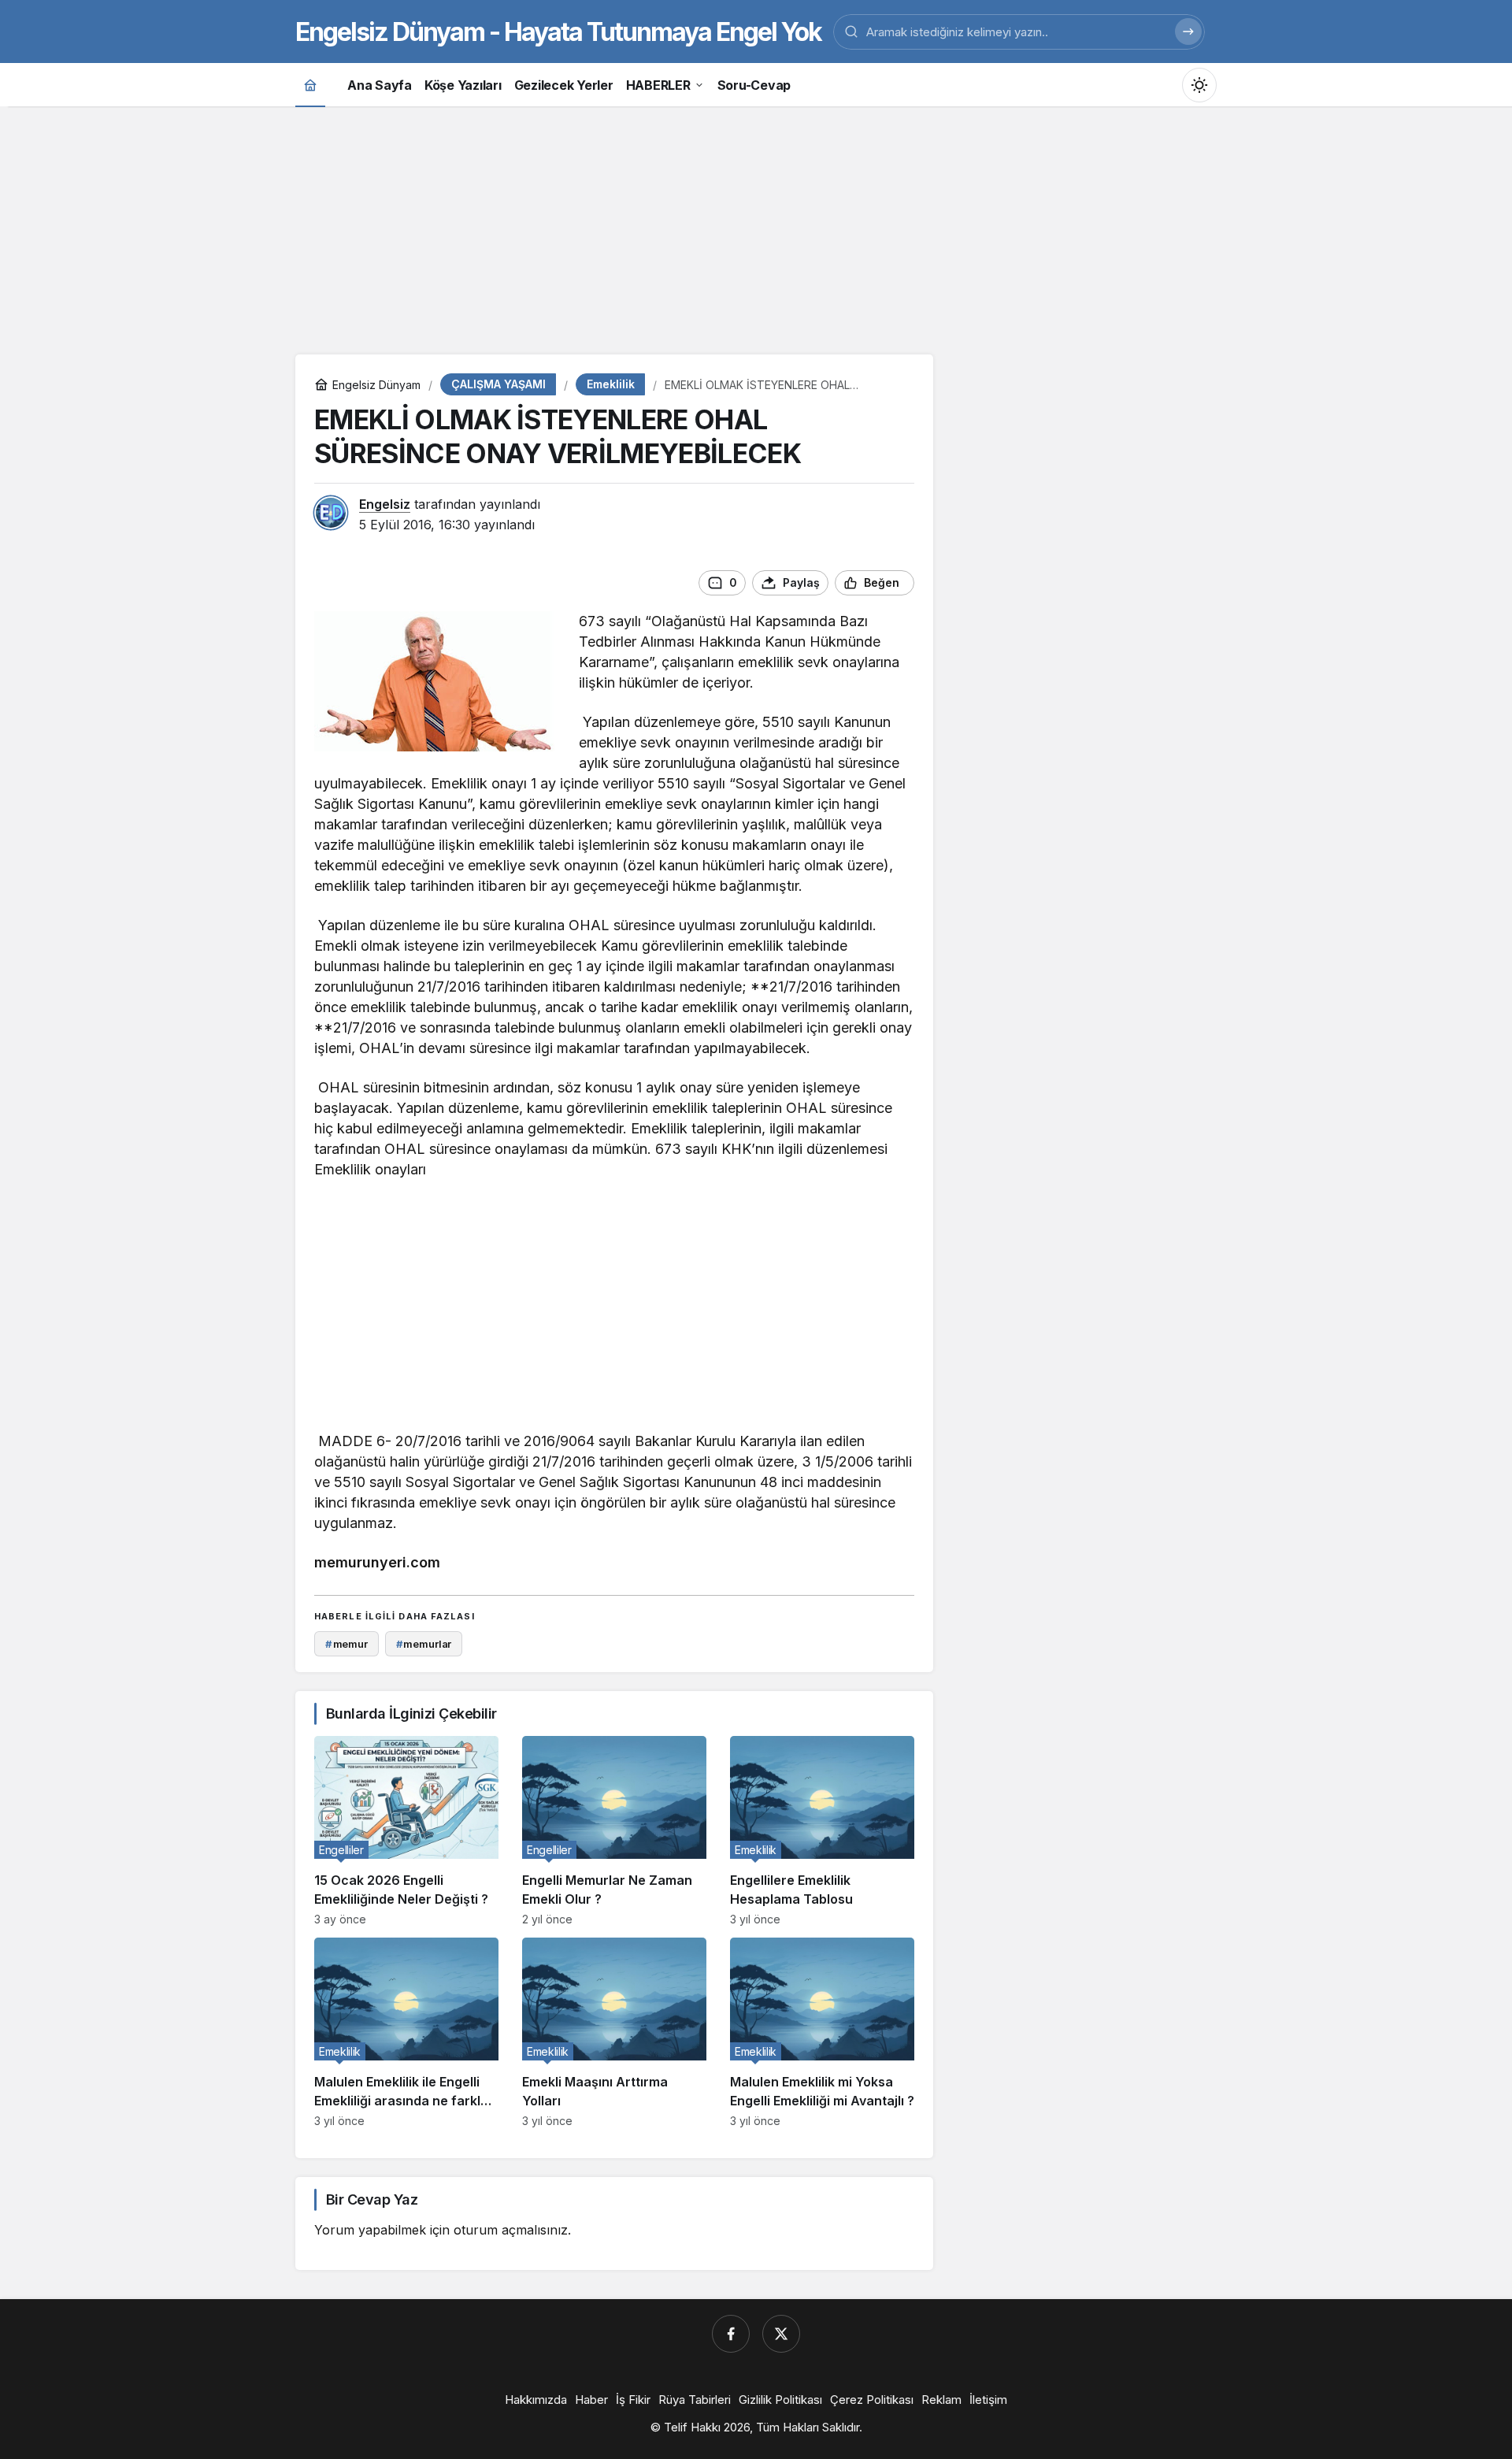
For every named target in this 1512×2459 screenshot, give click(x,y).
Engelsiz (385, 504)
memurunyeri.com (377, 1562)
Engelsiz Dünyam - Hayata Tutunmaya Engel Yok (558, 32)
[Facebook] (731, 2334)
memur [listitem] (346, 1644)
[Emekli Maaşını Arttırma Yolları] (614, 2032)
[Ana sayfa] (310, 85)
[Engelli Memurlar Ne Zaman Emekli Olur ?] (614, 1831)
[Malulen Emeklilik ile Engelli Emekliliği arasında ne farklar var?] (406, 2032)
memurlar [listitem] (424, 1644)
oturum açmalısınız (511, 2230)
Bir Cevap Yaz (372, 2199)
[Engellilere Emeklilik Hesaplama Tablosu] (822, 1831)
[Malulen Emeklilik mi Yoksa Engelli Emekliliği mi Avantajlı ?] (822, 2032)
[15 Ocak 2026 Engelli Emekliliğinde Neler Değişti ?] (406, 1831)
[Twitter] (781, 2334)
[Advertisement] (756, 228)
